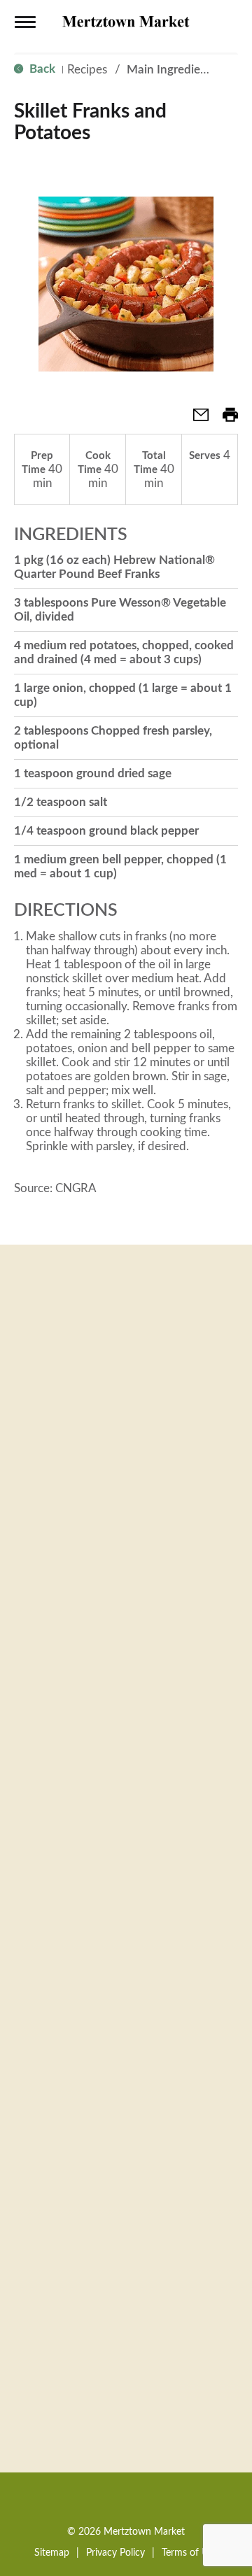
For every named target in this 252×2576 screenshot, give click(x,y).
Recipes (87, 70)
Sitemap (52, 2553)
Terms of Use (190, 2553)
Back (41, 69)
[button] (195, 419)
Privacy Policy (115, 2553)
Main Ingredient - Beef (186, 70)
